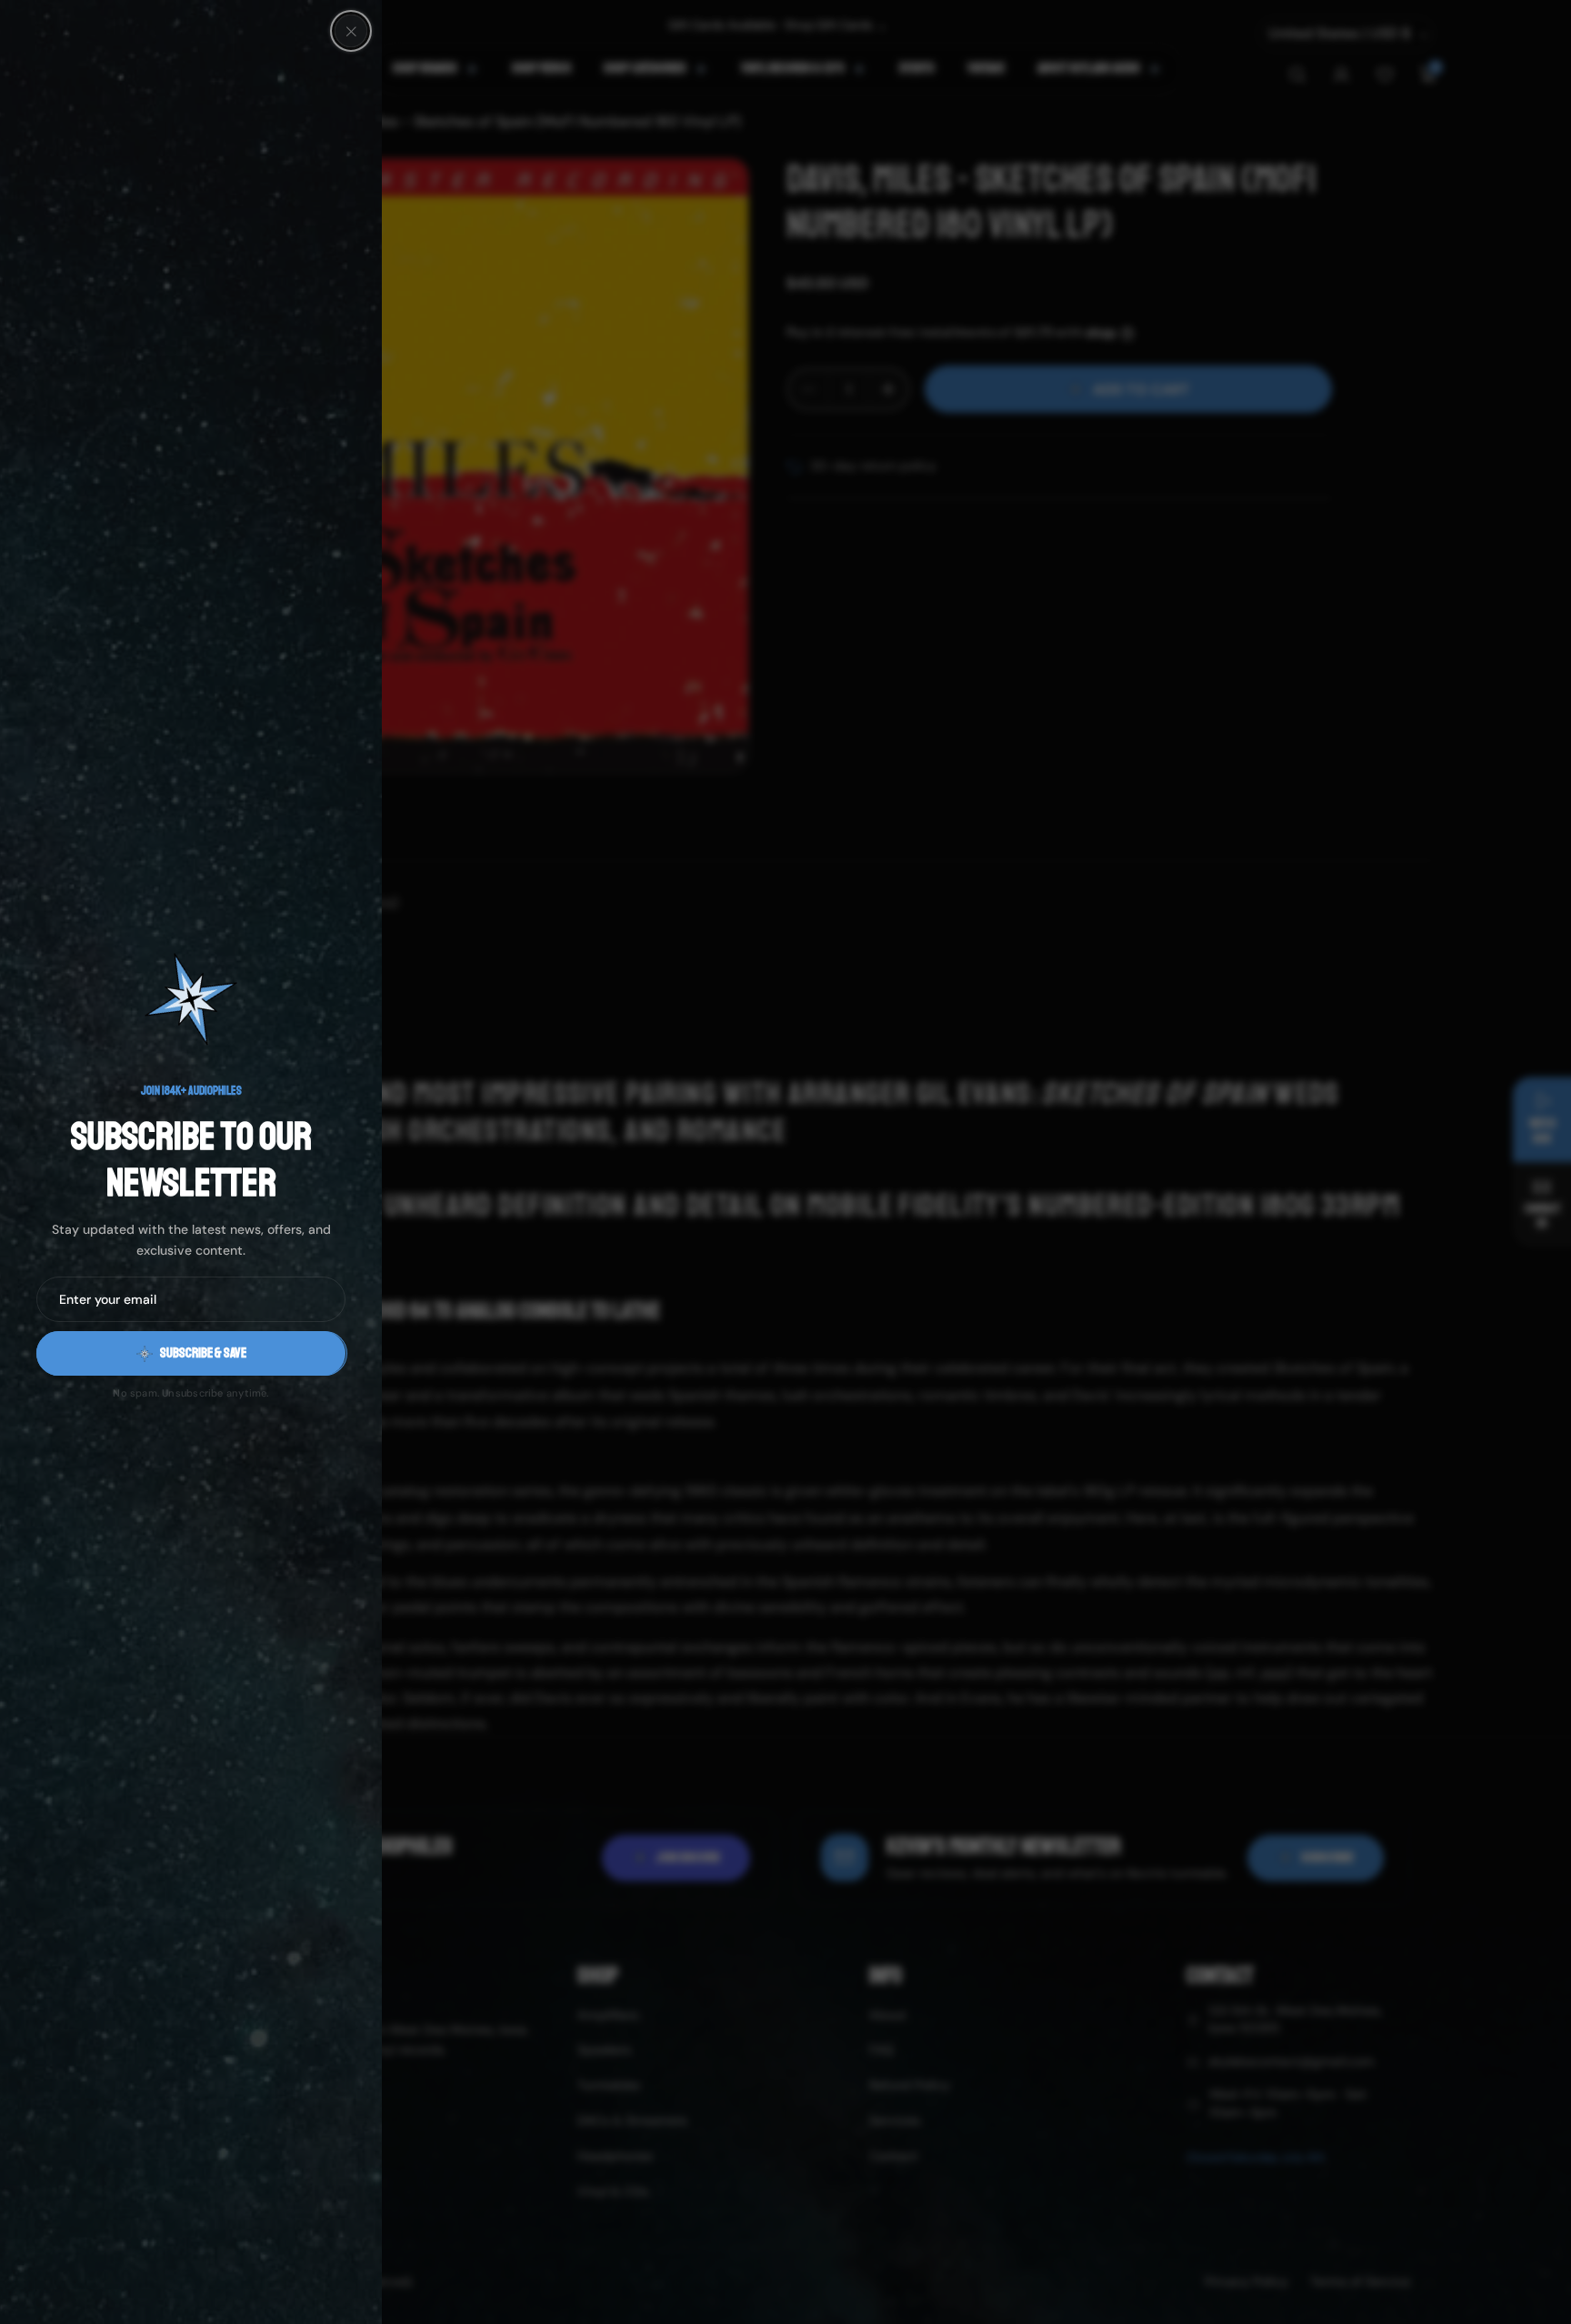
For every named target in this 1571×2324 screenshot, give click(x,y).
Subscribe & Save (203, 1353)
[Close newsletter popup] (351, 31)
